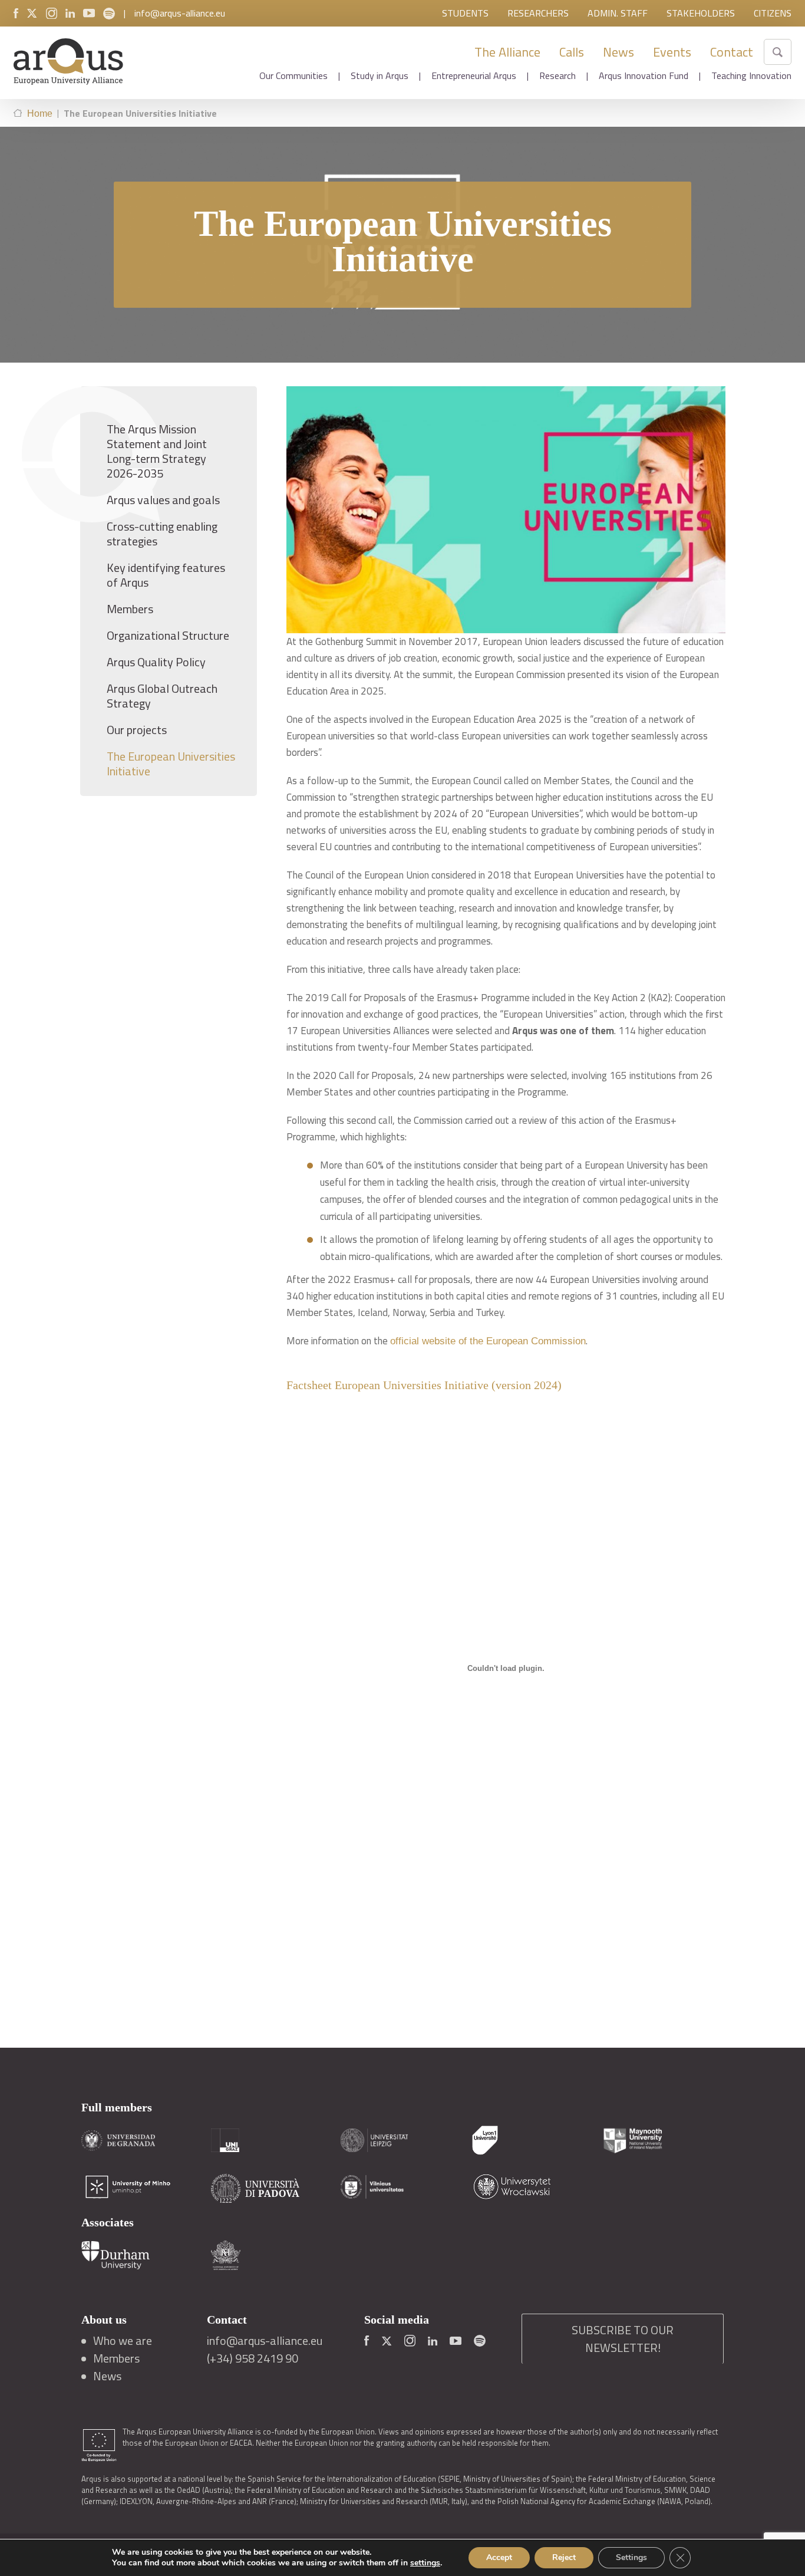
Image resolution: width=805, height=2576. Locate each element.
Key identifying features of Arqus (166, 575)
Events (672, 52)
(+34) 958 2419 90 (253, 2358)
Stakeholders (701, 13)
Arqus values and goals (163, 500)
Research (557, 75)
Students (465, 13)
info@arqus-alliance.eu (180, 13)
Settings (631, 2557)
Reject (564, 2557)
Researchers (538, 13)
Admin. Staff (618, 13)
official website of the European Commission (488, 1341)
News (618, 52)
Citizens (773, 13)
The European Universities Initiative (171, 764)
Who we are (123, 2341)
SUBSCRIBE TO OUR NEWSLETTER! (623, 2339)
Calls (572, 52)
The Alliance (507, 52)
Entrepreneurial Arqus (474, 75)
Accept (499, 2557)
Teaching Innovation (751, 75)
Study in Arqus (380, 75)
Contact (732, 52)
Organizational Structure (168, 635)
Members (130, 609)
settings (425, 2563)
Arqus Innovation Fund (644, 75)
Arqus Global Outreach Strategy (162, 696)
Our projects (137, 730)
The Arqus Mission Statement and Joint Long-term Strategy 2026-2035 (157, 451)
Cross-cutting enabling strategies (162, 534)
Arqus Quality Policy (156, 662)
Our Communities (293, 75)
